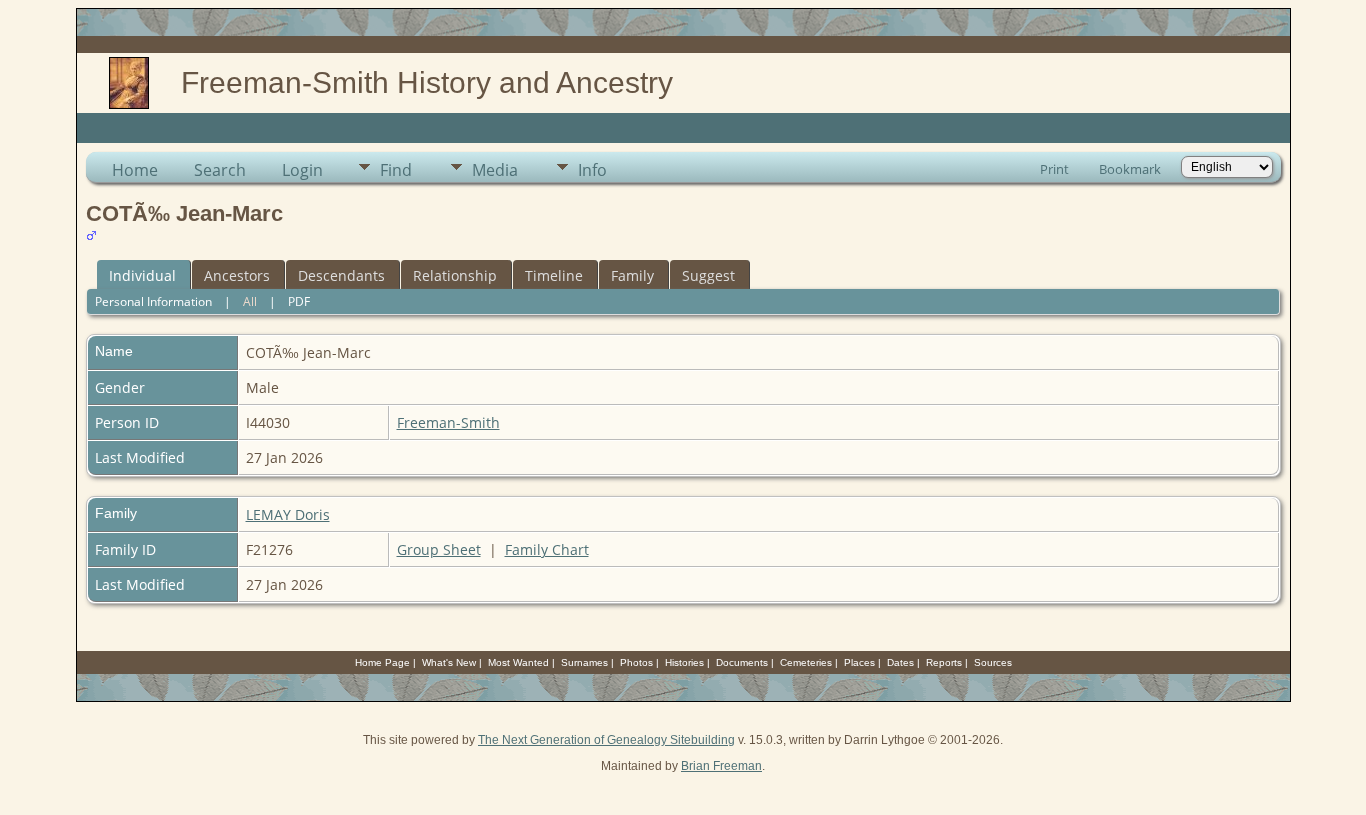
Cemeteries (806, 662)
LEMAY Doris (288, 514)
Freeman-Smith (448, 422)
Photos (636, 662)
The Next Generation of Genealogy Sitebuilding (606, 740)
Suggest (708, 275)
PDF (299, 301)
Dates (900, 662)
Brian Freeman (721, 766)
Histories (684, 662)
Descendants (341, 275)
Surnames (584, 662)
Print (1054, 169)
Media (495, 170)
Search (220, 170)
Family (632, 275)
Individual (142, 275)
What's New (449, 662)
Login (302, 170)
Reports (944, 662)
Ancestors (237, 275)
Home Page (382, 662)
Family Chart (547, 549)
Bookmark (1130, 169)
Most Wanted (518, 662)
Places (859, 662)
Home (135, 170)
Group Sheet (439, 549)
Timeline (554, 275)
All (250, 301)
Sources (993, 662)
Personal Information (153, 301)
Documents (742, 662)
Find (396, 170)
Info (592, 170)
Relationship (455, 275)
